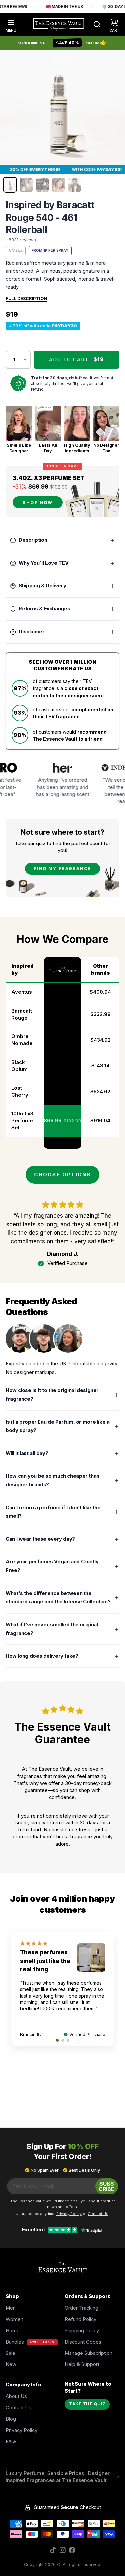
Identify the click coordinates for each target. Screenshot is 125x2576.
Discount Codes (83, 2342)
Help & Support (82, 2364)
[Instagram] (63, 2550)
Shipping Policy (82, 2331)
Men (11, 2308)
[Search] (94, 24)
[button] (77, 360)
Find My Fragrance (62, 869)
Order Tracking (81, 2308)
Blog (11, 2419)
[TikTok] (53, 2550)
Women (14, 2319)
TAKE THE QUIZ (87, 2404)
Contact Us (18, 2408)
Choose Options (62, 1175)
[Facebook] (72, 2550)
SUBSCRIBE (106, 2186)
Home (13, 2331)
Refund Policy (80, 2319)
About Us (16, 2396)
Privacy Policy (21, 2430)
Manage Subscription (88, 2353)
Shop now (38, 503)
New (11, 2364)
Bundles (15, 2342)
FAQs (12, 2442)
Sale (10, 2353)
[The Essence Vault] (59, 24)
